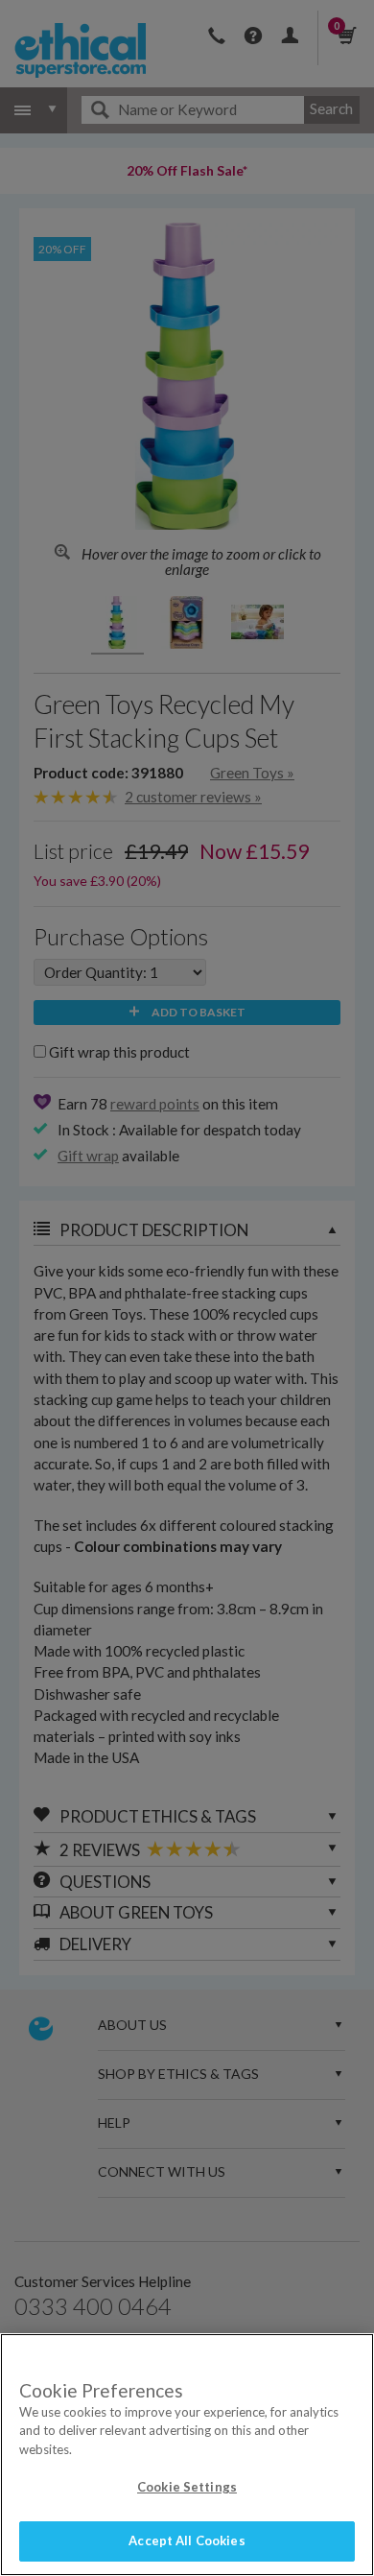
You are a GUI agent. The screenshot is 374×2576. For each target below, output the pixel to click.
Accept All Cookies (187, 2540)
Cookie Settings (187, 2487)
